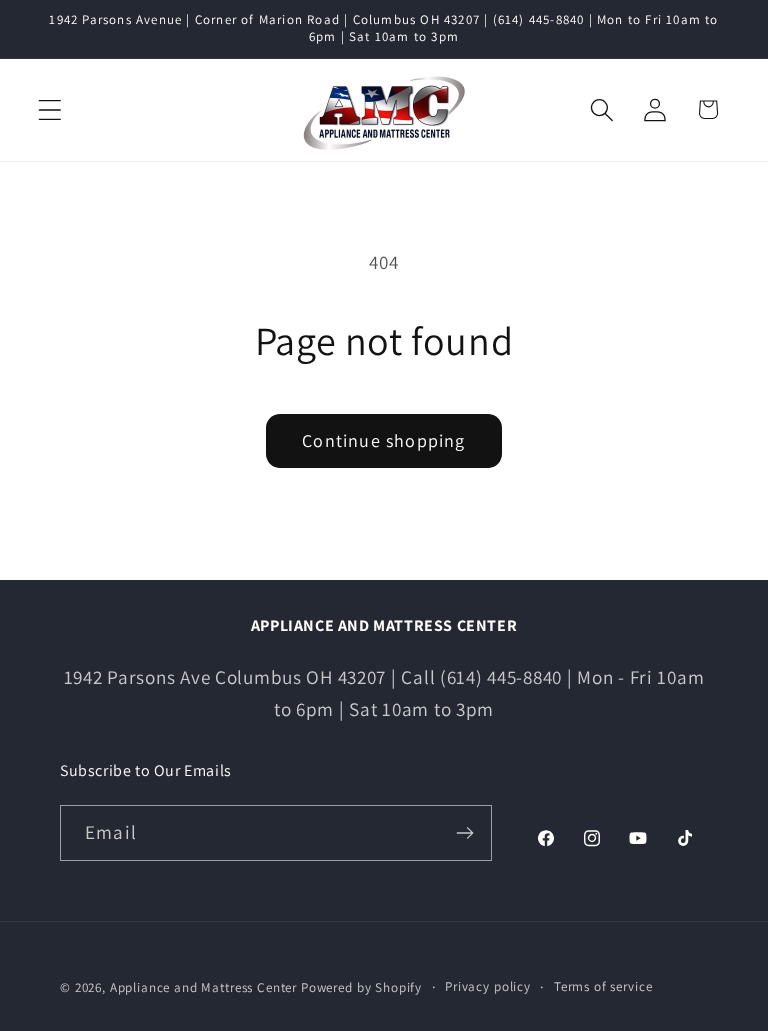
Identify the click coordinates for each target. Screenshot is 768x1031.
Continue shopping (383, 440)
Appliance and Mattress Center (203, 987)
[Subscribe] (464, 833)
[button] (50, 109)
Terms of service (603, 986)
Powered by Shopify (361, 987)
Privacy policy (488, 986)
